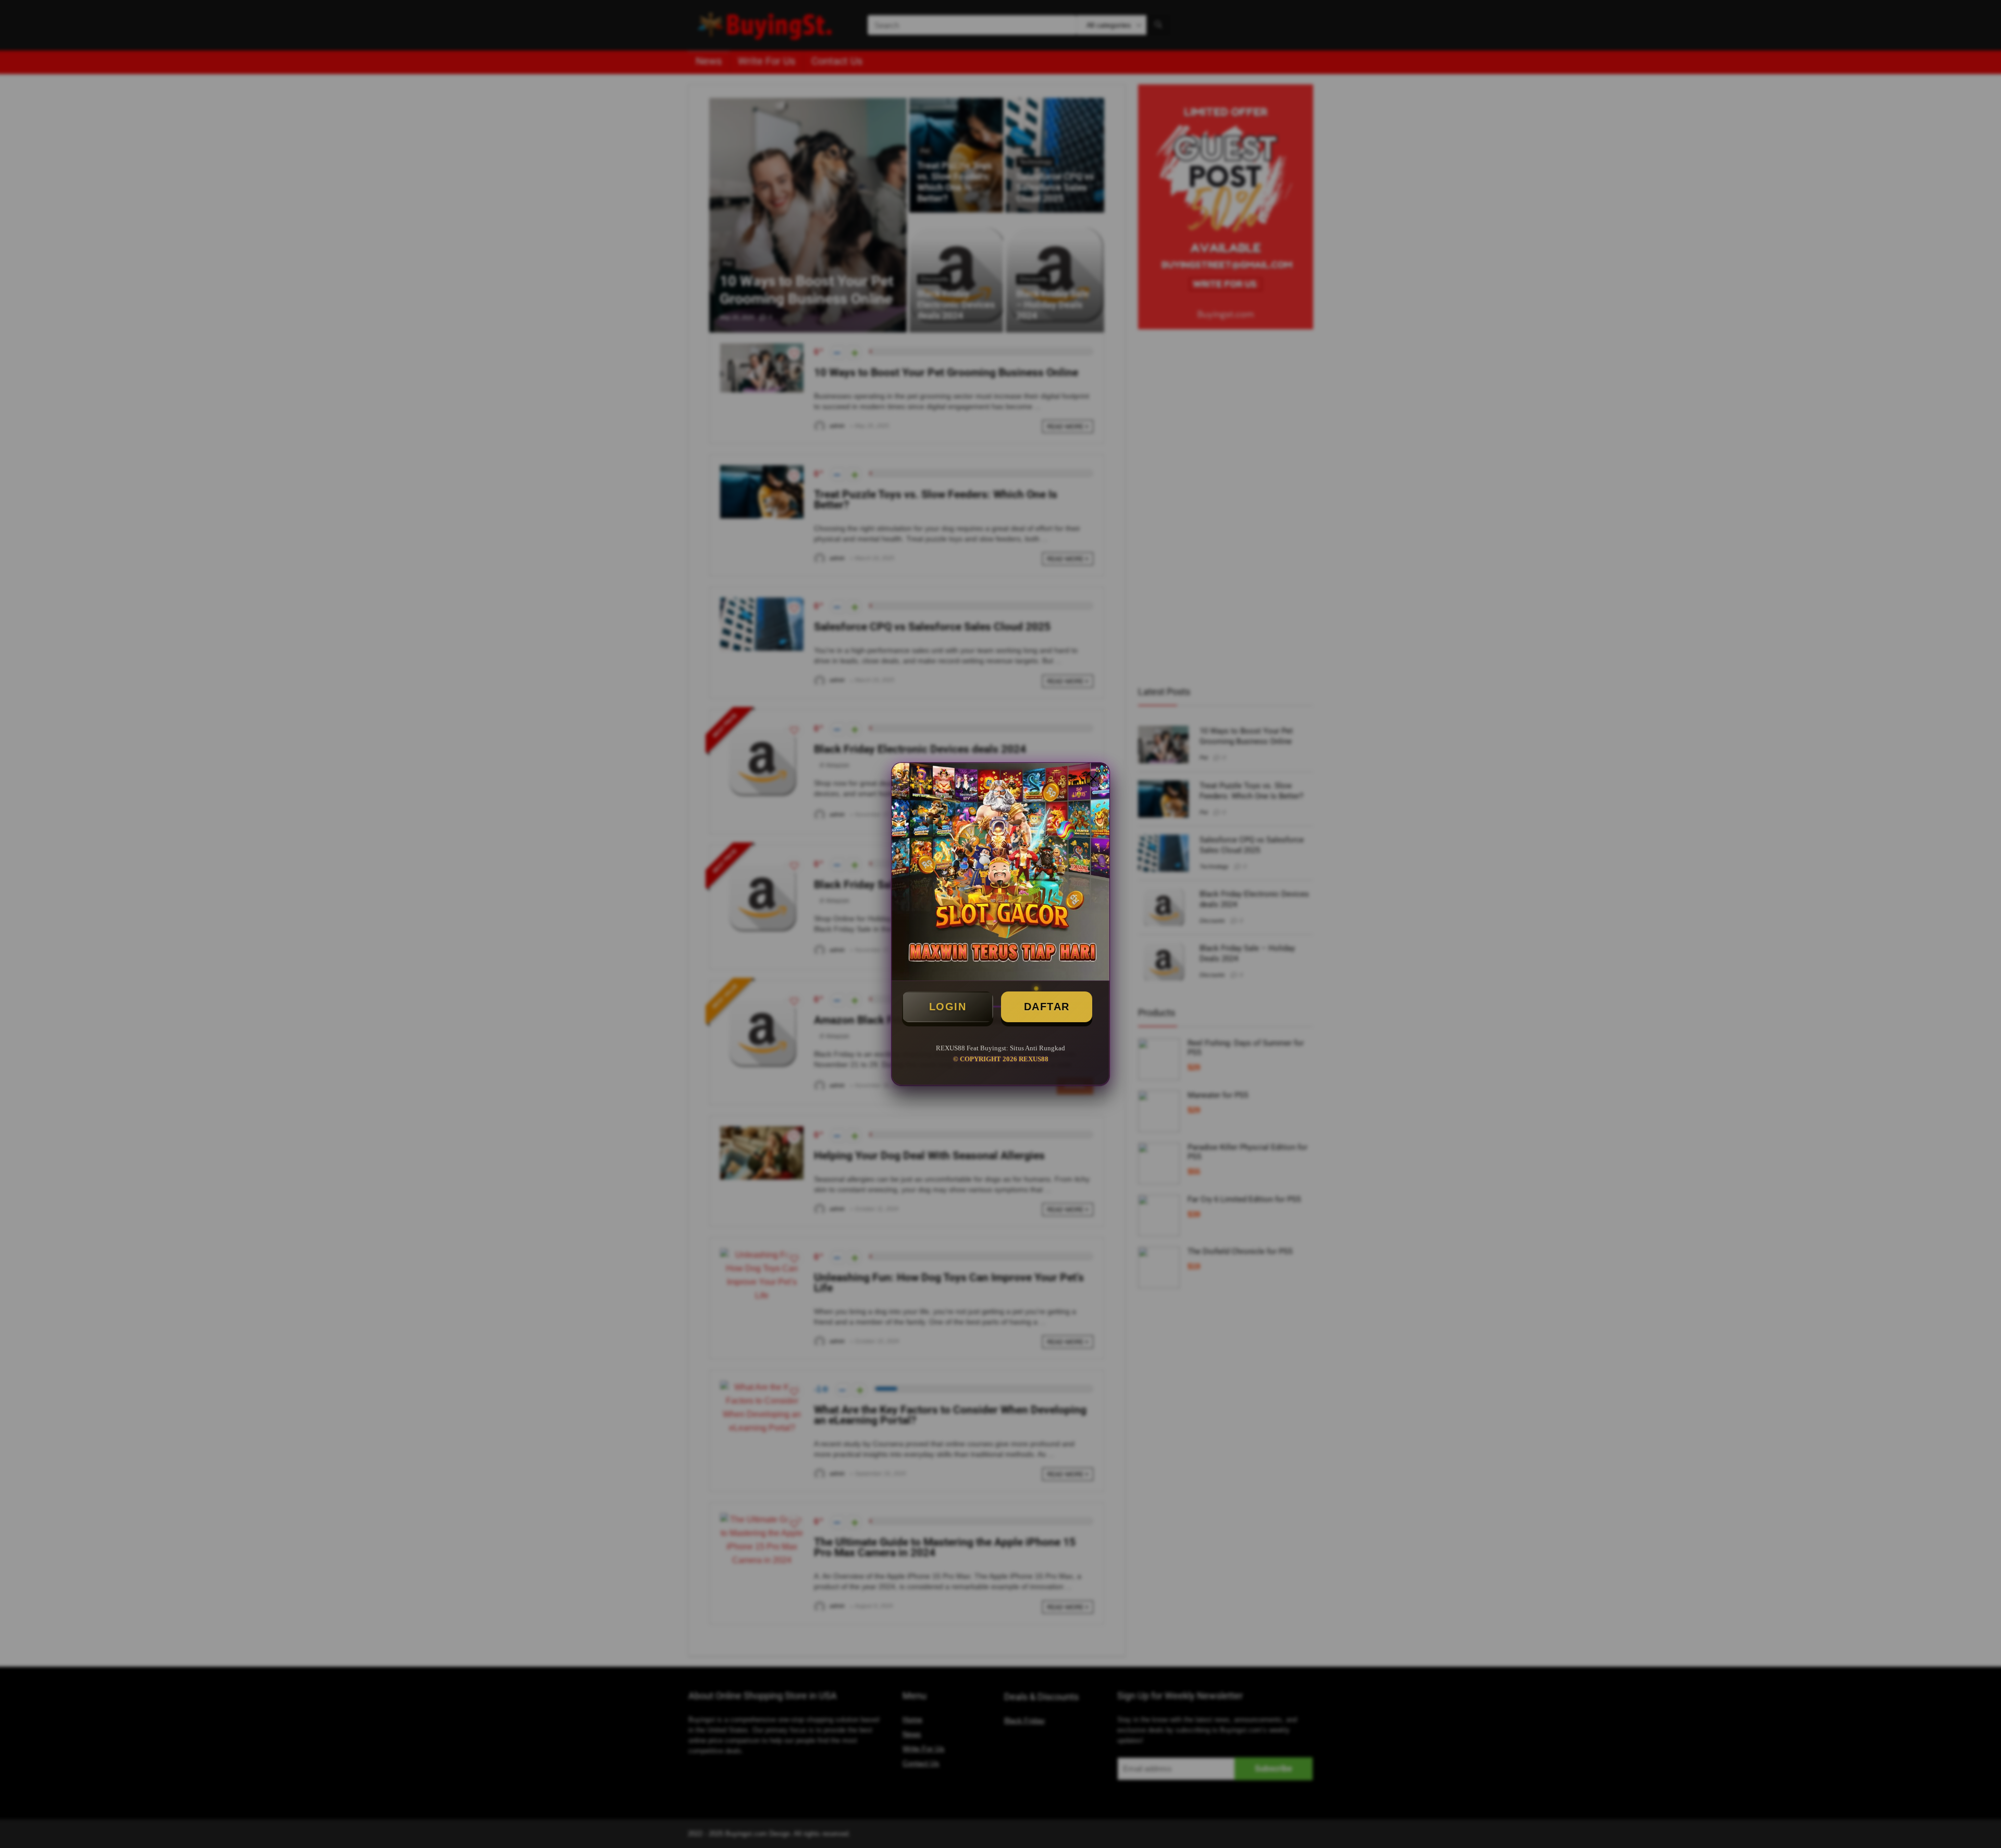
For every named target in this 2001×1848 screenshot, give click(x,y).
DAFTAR (1047, 1007)
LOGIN (948, 1007)
